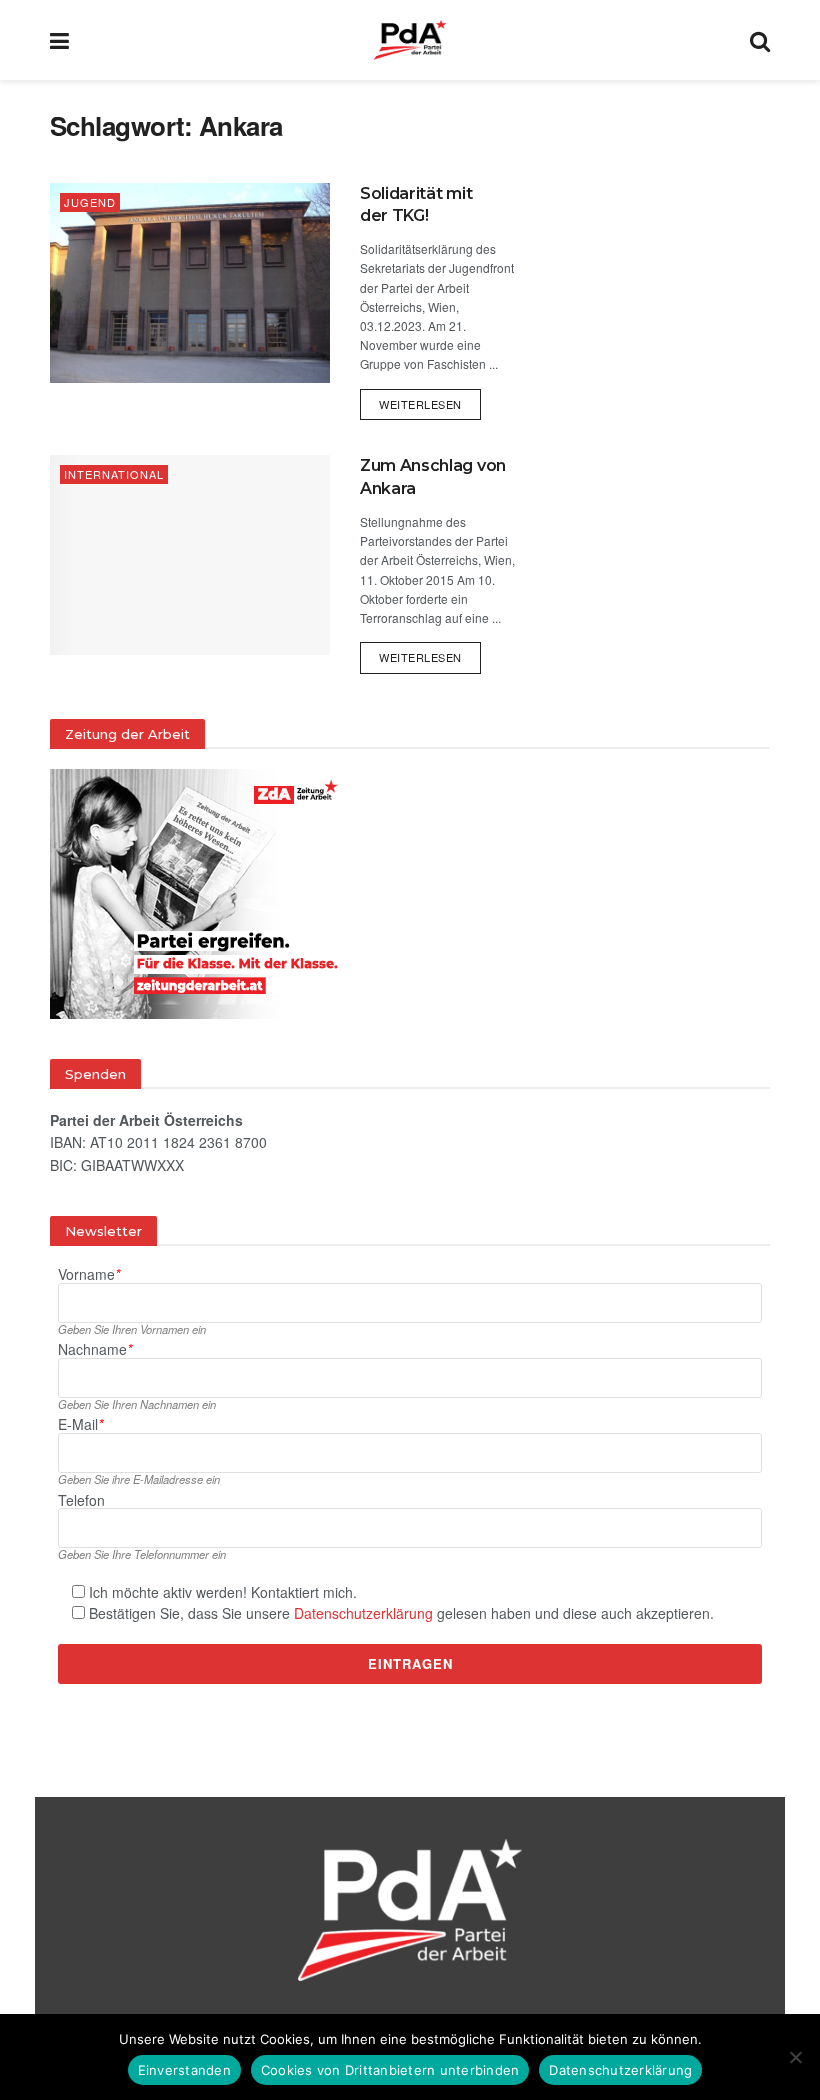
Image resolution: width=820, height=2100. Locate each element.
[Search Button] (760, 40)
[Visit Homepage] (410, 40)
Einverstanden (184, 2070)
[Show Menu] (59, 40)
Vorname (89, 1274)
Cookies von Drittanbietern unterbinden (390, 2070)
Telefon (81, 1500)
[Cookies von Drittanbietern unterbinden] (795, 2057)
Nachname (95, 1349)
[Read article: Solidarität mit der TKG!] (190, 283)
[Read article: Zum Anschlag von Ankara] (190, 555)
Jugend (90, 202)
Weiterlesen (430, 400)
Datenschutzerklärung (363, 1613)
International (114, 474)
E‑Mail (80, 1424)
